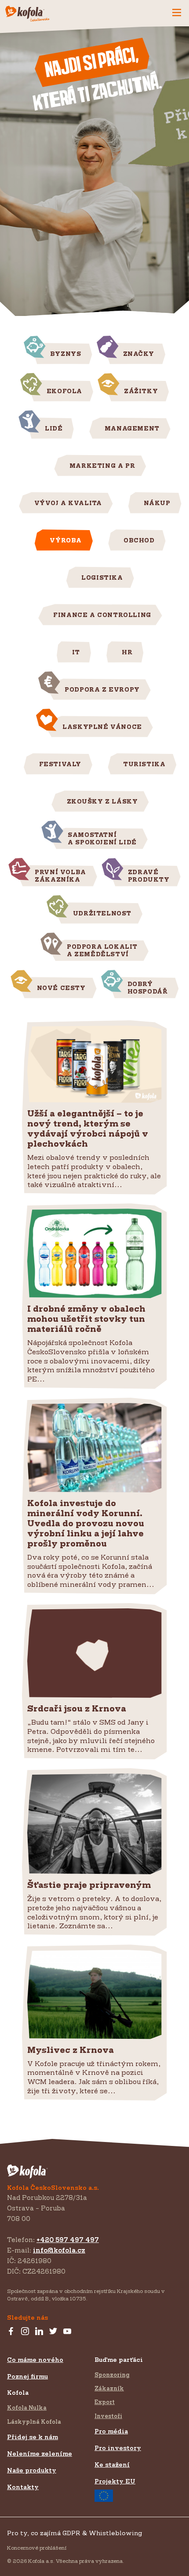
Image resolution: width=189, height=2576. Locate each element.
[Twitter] (53, 2332)
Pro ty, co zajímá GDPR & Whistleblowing (75, 2533)
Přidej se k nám (33, 2437)
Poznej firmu (27, 2376)
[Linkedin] (39, 2332)
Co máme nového (35, 2359)
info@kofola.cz (59, 2250)
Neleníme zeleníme (40, 2453)
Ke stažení (112, 2464)
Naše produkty (32, 2470)
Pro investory (118, 2448)
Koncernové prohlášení (37, 2548)
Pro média (111, 2431)
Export (105, 2402)
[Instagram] (25, 2332)
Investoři (108, 2416)
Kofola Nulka (27, 2407)
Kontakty (23, 2487)
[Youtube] (67, 2332)
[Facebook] (11, 2332)
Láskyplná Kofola (34, 2422)
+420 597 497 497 (68, 2240)
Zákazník (109, 2388)
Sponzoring (112, 2375)
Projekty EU (115, 2481)
